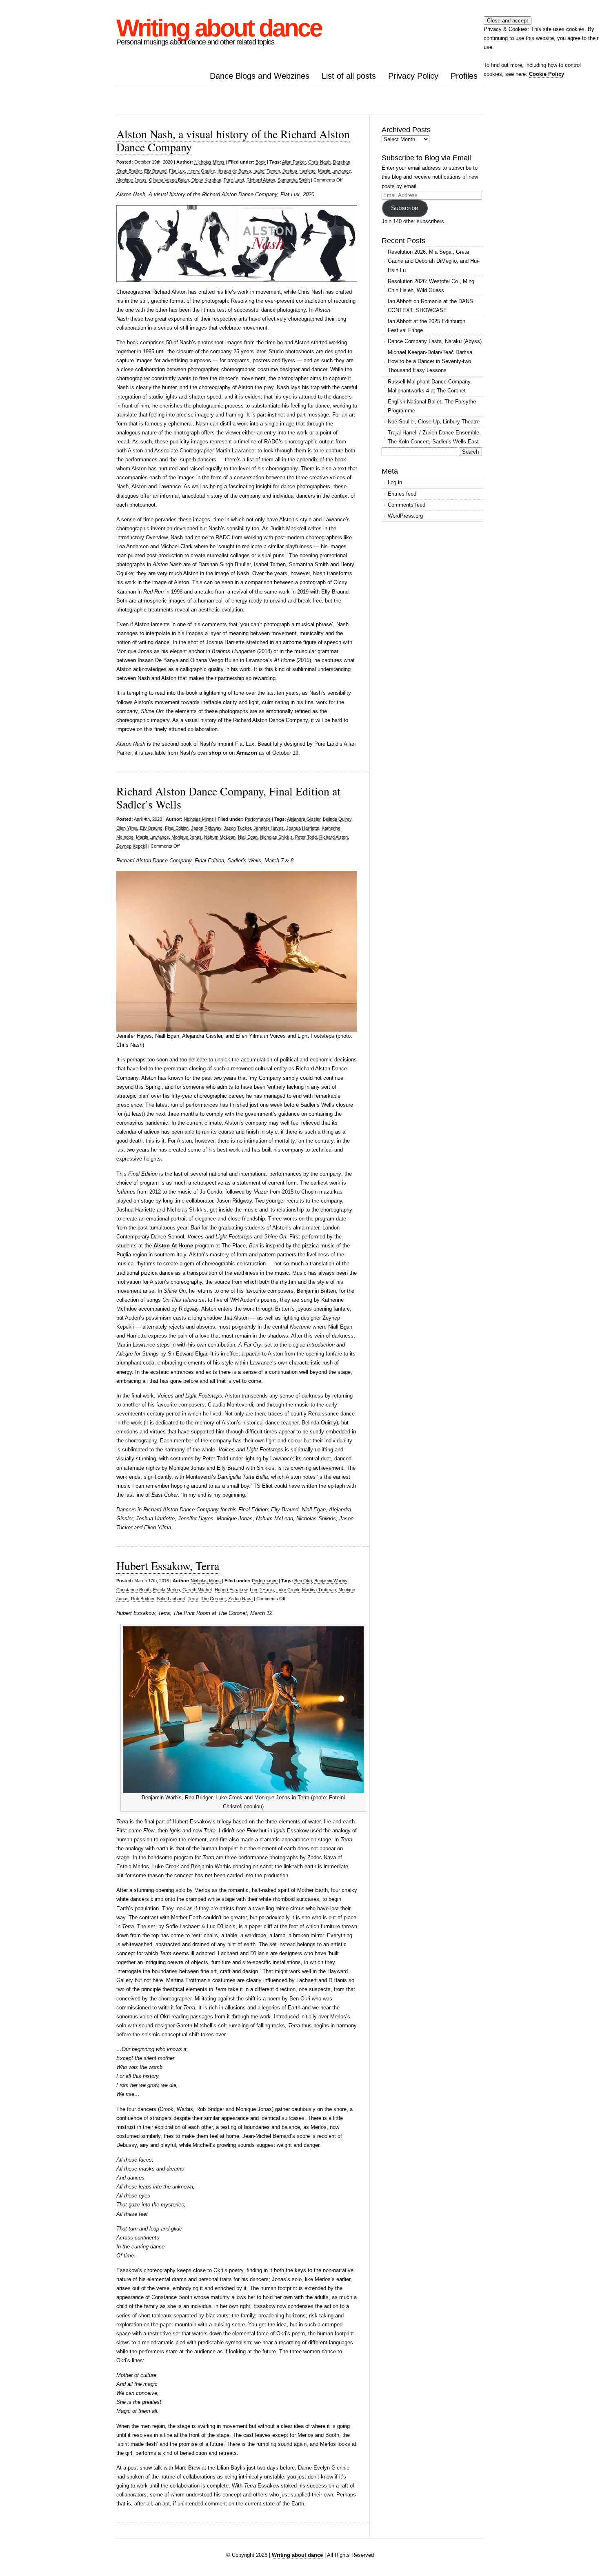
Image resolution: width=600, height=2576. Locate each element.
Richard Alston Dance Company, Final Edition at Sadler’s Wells (228, 797)
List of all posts (349, 76)
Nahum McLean (220, 837)
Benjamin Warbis (331, 1581)
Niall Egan (248, 837)
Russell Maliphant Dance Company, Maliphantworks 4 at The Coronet (430, 386)
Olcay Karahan (206, 180)
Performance (258, 819)
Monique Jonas (131, 180)
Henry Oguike (201, 171)
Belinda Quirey (337, 819)
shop (215, 753)
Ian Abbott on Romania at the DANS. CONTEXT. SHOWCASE (431, 306)
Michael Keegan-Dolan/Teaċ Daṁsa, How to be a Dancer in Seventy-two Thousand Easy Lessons (431, 361)
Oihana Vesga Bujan (169, 180)
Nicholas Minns (209, 162)
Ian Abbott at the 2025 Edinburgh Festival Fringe (427, 326)
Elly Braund (155, 171)
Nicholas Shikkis (276, 837)
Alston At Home (173, 1246)
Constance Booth (133, 1590)
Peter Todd (306, 837)
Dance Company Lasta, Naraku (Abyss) (435, 341)
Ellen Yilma (127, 828)
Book (261, 162)
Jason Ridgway (206, 828)
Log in (395, 482)
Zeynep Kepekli (132, 846)
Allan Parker (294, 162)
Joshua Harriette (299, 171)
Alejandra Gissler (304, 819)
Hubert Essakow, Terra (168, 1566)
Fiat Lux (177, 171)
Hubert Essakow (231, 1590)
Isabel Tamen (267, 171)
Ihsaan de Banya (234, 171)
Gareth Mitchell (197, 1590)
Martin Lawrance (334, 171)
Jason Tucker (237, 828)
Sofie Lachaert (171, 1599)
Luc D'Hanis (262, 1590)
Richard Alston (261, 180)
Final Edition (177, 828)
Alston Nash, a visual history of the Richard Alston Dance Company (233, 140)
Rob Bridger (143, 1599)
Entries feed (402, 494)
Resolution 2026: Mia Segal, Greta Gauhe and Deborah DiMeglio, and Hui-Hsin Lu (434, 261)
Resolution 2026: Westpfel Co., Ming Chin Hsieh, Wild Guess (431, 286)
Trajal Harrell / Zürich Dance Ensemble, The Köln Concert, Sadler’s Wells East (434, 437)
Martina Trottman (319, 1590)
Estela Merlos (167, 1590)
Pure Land (234, 180)
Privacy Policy (413, 76)
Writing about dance (219, 28)
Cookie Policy (547, 74)
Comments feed (407, 505)
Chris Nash (319, 162)
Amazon (247, 753)
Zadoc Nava (240, 1599)
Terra (193, 1599)
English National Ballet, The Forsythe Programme (432, 406)
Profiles (464, 76)
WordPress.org (405, 516)
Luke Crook (288, 1590)
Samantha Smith (294, 180)
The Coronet (213, 1599)
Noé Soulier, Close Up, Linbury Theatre (434, 422)
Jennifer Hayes (269, 828)
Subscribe (404, 208)
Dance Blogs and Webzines (260, 76)
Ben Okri (303, 1581)
